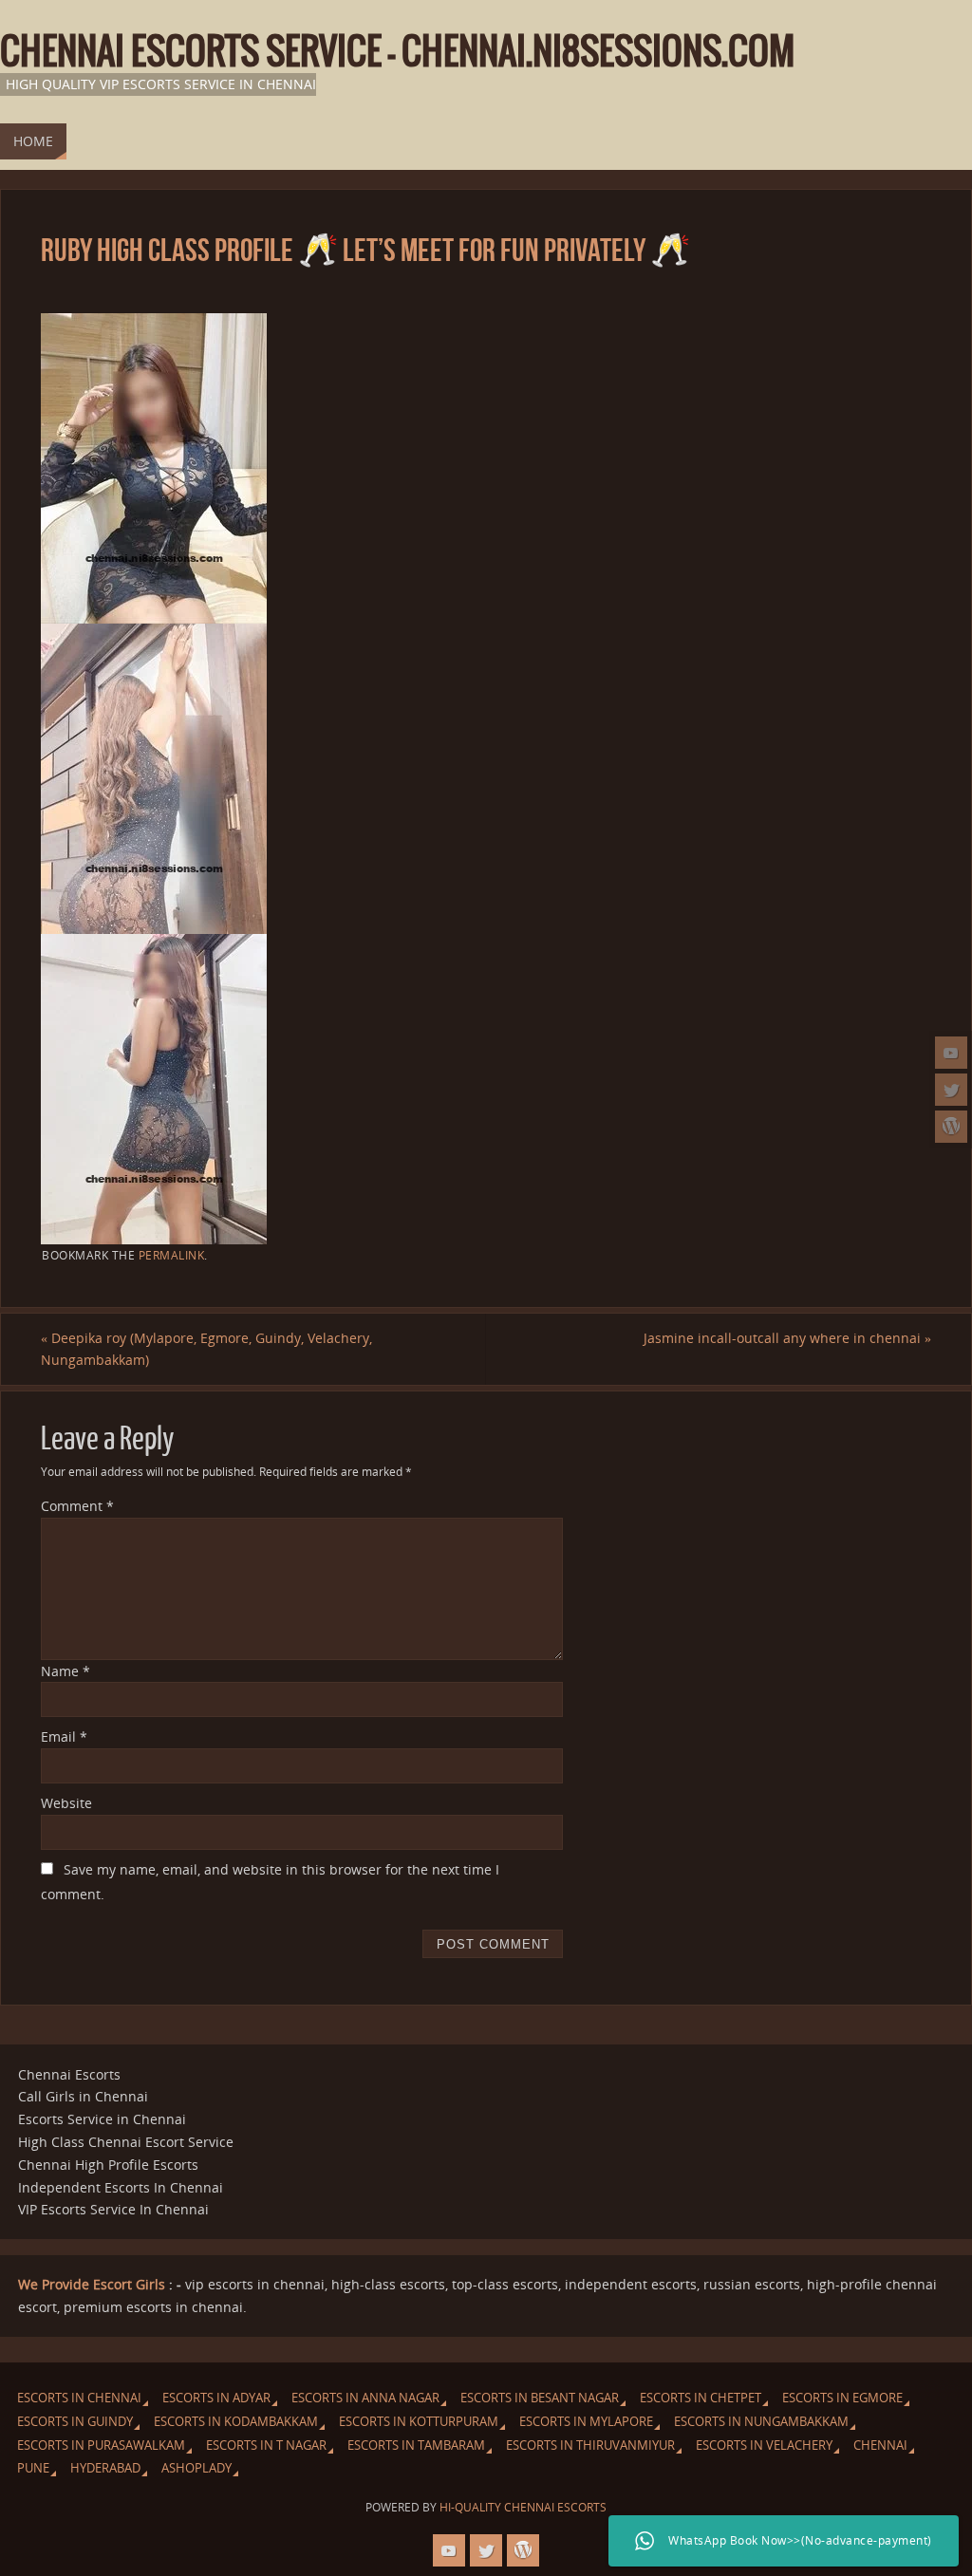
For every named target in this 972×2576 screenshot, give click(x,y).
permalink (172, 1255)
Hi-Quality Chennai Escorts (523, 2507)
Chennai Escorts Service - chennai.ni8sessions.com (397, 53)
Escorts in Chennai (79, 2398)
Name (65, 1671)
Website (66, 1803)
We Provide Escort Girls (92, 2284)
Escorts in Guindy (75, 2422)
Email (64, 1736)
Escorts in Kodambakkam (236, 2422)
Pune (33, 2468)
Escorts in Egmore (842, 2398)
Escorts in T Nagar (266, 2445)
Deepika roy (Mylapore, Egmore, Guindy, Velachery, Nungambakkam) (206, 1349)
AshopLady (196, 2468)
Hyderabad (105, 2468)
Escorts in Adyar (216, 2398)
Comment (77, 1506)
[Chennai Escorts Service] (951, 1053)
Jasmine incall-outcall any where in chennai (787, 1338)
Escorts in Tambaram (416, 2445)
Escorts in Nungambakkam (761, 2422)
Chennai (880, 2445)
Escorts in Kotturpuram (419, 2422)
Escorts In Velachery (764, 2445)
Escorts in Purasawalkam (101, 2445)
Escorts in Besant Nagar (540, 2398)
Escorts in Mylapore (586, 2422)
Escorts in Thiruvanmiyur (590, 2445)
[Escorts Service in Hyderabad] (951, 1127)
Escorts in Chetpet (701, 2398)
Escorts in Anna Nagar (365, 2398)
